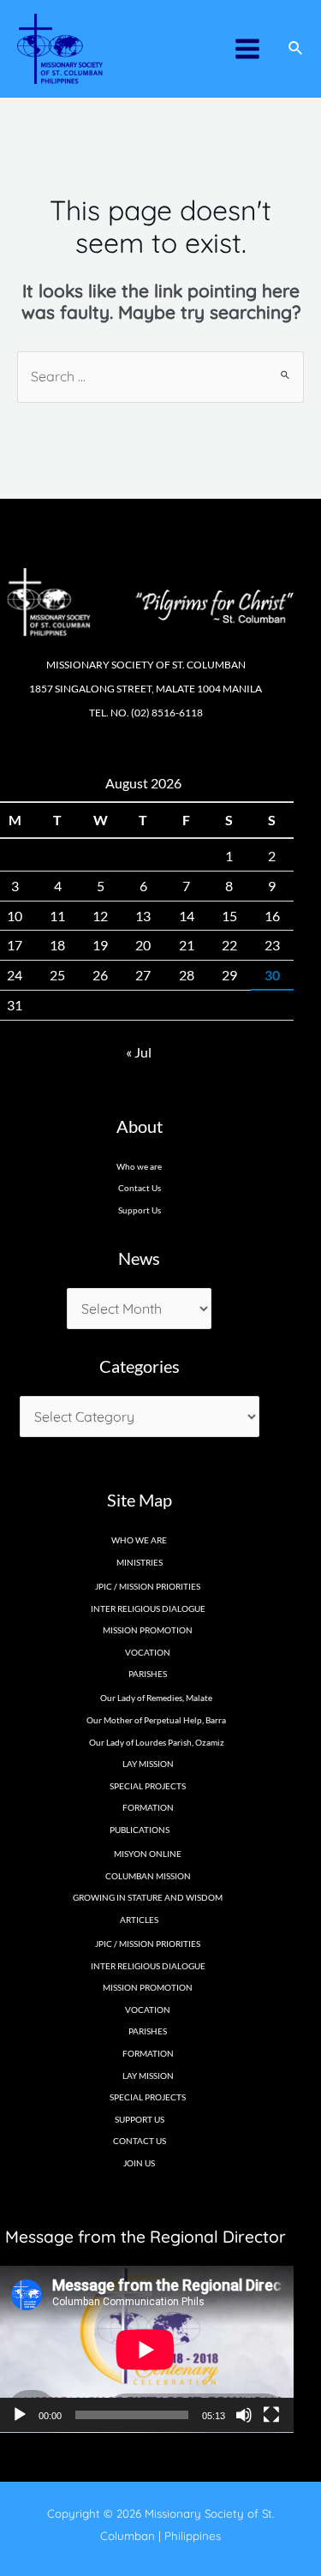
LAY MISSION (148, 1764)
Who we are (139, 1166)
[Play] (20, 2415)
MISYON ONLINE (148, 1854)
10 (15, 916)
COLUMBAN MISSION (148, 1876)
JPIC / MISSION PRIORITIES (148, 1586)
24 (15, 975)
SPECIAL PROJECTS (148, 1786)
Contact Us (140, 1188)
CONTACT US (140, 2141)
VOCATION (148, 1652)
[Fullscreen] (271, 2415)
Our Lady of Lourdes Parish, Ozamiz (157, 1742)
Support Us (140, 1210)
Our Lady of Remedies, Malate (156, 1698)
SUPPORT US (140, 2119)
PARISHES (148, 2031)
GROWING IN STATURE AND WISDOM (148, 1897)
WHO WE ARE (139, 1540)
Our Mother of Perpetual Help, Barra (156, 1720)
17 (15, 945)
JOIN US (139, 2163)
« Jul (139, 1052)
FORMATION (148, 1807)
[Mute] (244, 2415)
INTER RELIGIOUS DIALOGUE (148, 1609)
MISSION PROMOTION (148, 1630)
